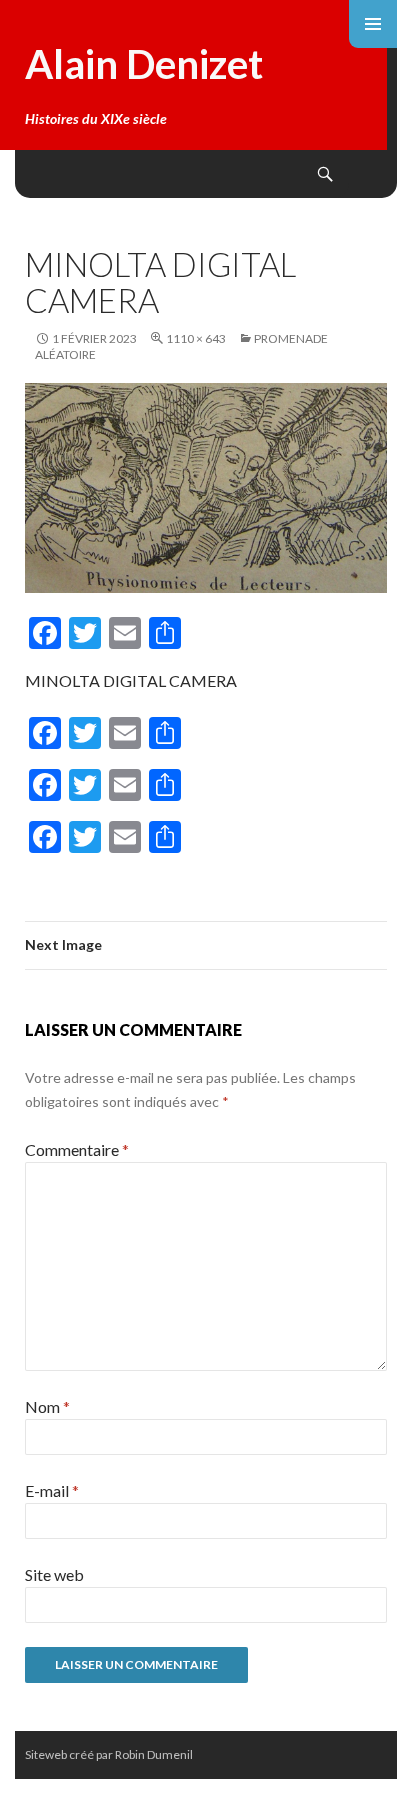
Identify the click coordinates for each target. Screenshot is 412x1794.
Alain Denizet (144, 64)
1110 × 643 (196, 338)
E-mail (52, 1490)
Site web (54, 1574)
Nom (47, 1406)
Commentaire (77, 1149)
